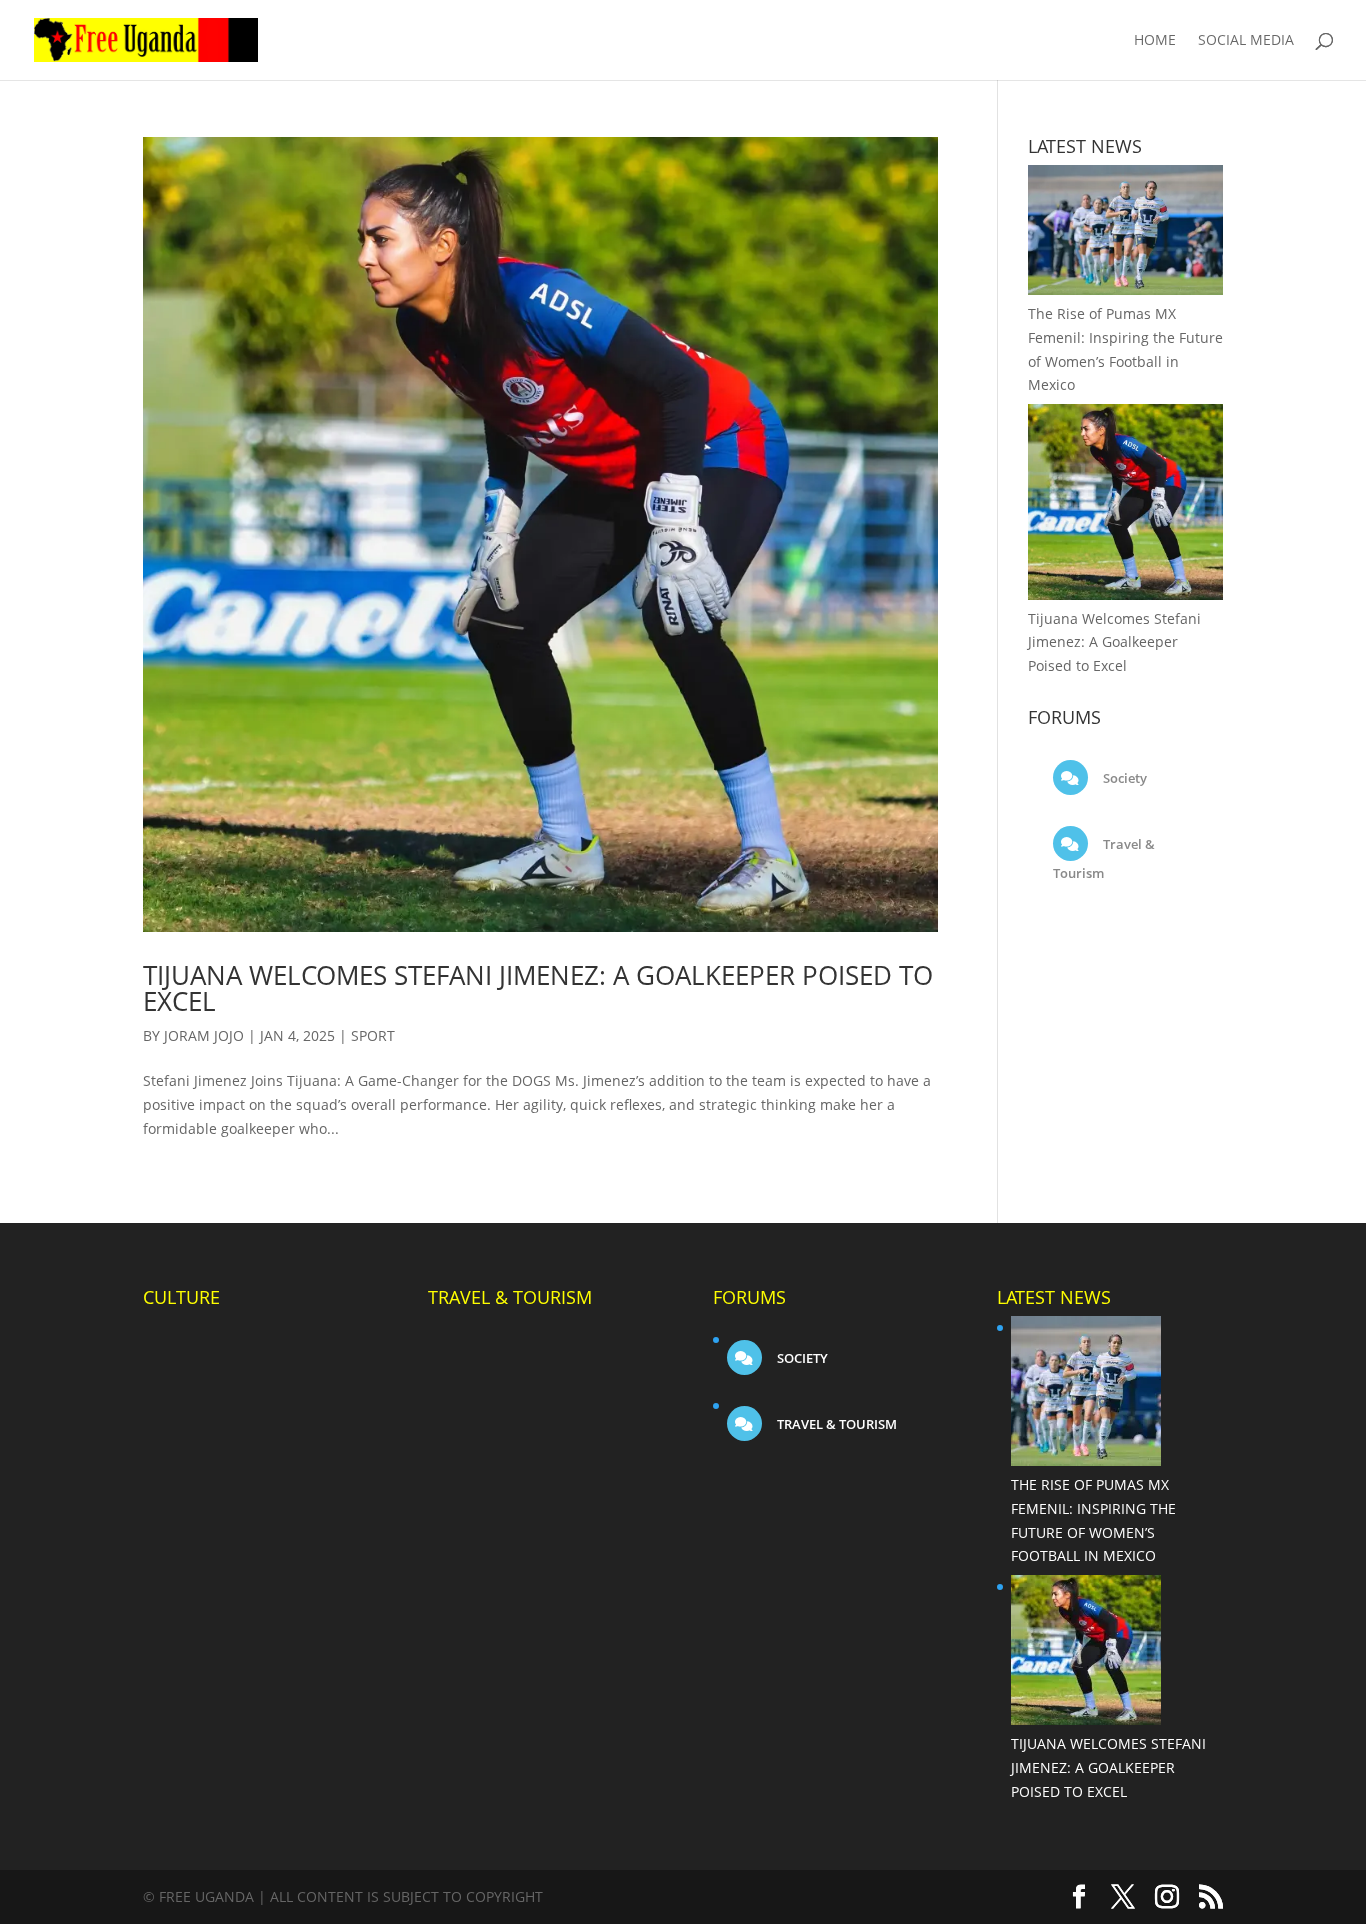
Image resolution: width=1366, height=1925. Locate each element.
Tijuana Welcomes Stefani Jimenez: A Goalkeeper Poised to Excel (538, 988)
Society (1123, 778)
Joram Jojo (204, 1035)
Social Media (1246, 41)
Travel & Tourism (835, 1424)
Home (1155, 41)
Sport (373, 1035)
